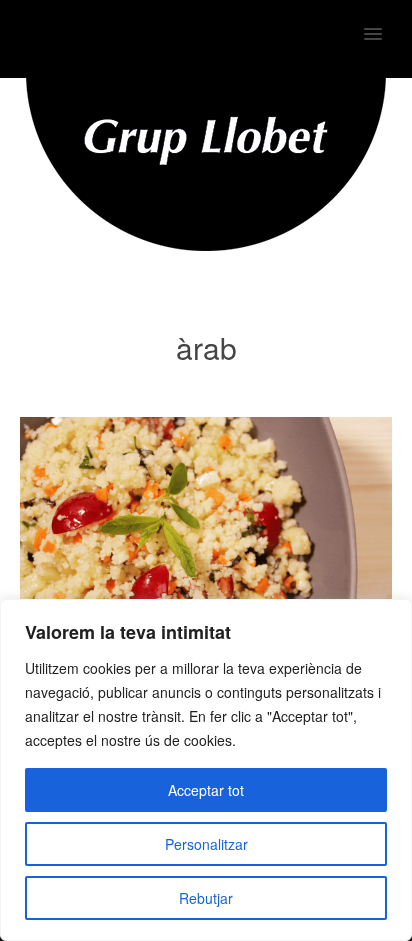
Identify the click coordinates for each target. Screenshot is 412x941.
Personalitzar (206, 844)
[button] (384, 21)
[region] (206, 770)
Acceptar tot (206, 790)
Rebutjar (206, 898)
